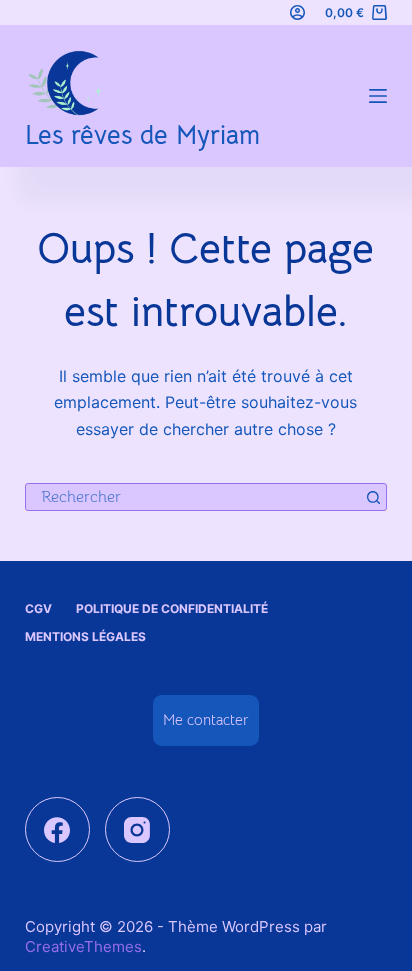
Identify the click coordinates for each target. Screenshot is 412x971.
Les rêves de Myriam (142, 135)
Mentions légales (85, 636)
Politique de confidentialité (172, 608)
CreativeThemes (83, 946)
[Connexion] (297, 12)
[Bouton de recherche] (373, 497)
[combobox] (193, 497)
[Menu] (378, 96)
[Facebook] (57, 829)
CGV (38, 608)
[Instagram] (137, 829)
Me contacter (206, 719)
